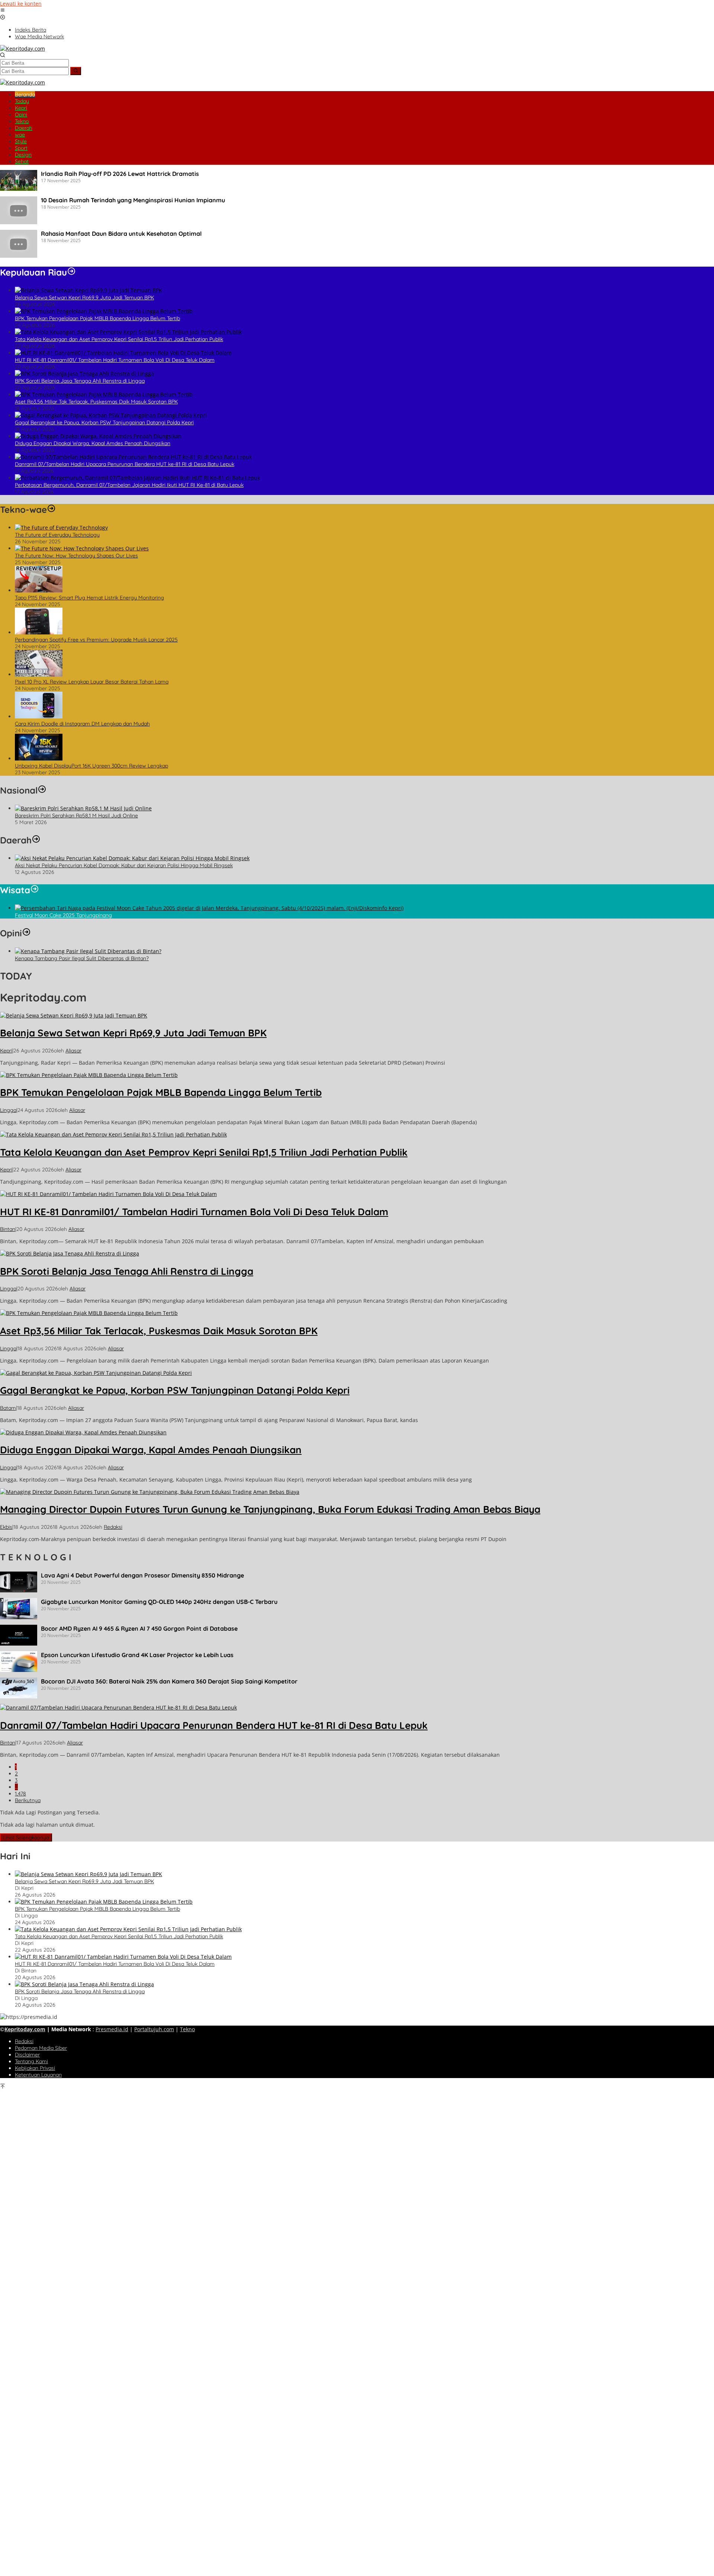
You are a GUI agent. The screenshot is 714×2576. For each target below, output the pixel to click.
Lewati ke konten (21, 4)
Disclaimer (27, 2055)
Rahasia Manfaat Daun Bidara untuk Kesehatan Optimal (121, 234)
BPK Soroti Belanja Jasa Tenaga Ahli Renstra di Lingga (80, 381)
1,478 (20, 1794)
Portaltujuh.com (154, 2029)
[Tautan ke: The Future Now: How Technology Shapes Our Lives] (82, 548)
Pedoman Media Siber (41, 2048)
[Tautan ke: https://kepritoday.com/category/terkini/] (42, 790)
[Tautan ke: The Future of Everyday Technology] (61, 528)
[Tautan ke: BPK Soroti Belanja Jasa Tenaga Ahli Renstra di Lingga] (84, 374)
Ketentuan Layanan (38, 2075)
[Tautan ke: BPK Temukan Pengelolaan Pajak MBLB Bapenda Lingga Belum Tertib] (104, 311)
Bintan (8, 1229)
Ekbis (6, 1527)
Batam (8, 1408)
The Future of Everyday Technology (57, 535)
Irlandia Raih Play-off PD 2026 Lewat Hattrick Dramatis (120, 174)
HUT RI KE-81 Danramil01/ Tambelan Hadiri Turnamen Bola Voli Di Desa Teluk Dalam (115, 360)
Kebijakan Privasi (35, 2068)
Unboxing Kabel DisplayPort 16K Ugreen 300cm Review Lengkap (91, 766)
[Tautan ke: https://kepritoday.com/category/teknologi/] (51, 509)
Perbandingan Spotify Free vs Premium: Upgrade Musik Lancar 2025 (96, 640)
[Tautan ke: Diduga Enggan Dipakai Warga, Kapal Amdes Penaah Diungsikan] (98, 436)
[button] (76, 71)
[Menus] (3, 11)
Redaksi (24, 2041)
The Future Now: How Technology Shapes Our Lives (76, 556)
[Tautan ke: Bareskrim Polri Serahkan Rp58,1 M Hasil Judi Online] (83, 808)
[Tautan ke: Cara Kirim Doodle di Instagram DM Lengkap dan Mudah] (39, 716)
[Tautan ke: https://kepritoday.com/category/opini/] (26, 933)
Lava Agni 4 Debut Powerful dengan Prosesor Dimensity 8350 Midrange (142, 1575)
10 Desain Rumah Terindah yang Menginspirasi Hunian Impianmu (133, 200)
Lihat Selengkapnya (26, 1837)
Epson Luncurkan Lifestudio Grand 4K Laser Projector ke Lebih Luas (137, 1655)
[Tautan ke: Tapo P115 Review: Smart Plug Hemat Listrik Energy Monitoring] (39, 590)
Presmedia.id (112, 2029)
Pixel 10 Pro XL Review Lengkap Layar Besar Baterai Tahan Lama (92, 682)
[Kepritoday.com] (22, 49)
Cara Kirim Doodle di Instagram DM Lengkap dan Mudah (82, 724)
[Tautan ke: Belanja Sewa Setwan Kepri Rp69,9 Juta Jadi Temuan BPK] (89, 290)
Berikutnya (28, 1800)
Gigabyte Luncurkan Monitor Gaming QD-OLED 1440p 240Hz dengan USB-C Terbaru (159, 1602)
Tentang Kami (31, 2061)
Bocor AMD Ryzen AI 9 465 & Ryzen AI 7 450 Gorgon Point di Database (139, 1628)
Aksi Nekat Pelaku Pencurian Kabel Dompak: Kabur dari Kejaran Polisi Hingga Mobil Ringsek (124, 865)
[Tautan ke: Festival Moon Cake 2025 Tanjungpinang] (209, 908)
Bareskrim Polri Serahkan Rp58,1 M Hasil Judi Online (76, 816)
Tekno (187, 2029)
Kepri (6, 1051)
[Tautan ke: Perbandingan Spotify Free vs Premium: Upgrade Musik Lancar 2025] (39, 632)
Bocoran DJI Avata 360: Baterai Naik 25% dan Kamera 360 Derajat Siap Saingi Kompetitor (169, 1681)
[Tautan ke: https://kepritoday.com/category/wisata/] (35, 890)
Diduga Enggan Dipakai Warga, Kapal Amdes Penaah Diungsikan (93, 443)
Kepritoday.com (25, 2029)
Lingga (8, 1110)
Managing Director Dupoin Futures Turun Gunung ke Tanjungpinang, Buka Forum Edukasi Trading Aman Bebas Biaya (270, 1509)
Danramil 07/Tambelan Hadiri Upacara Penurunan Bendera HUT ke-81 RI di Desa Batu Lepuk (125, 464)
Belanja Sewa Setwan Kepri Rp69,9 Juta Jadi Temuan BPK (84, 298)
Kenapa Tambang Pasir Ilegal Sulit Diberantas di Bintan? (82, 958)
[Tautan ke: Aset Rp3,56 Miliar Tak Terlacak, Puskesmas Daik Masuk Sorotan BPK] (104, 394)
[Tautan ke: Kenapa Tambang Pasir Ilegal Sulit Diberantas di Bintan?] (88, 951)
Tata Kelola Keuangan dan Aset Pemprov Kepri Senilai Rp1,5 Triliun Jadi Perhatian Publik (119, 339)
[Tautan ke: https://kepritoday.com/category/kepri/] (71, 272)
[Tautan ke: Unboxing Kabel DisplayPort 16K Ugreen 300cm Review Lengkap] (39, 758)
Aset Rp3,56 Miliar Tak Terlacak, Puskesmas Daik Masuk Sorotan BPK (96, 402)
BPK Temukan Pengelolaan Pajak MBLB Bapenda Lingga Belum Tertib (97, 318)
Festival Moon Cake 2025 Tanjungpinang (63, 915)
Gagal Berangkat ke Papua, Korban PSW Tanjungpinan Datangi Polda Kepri (104, 422)
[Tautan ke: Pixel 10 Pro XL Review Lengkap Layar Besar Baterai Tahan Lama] (39, 674)
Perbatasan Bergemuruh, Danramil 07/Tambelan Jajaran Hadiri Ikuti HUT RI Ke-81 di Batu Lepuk (129, 485)
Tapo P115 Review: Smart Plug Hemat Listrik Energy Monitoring (89, 598)
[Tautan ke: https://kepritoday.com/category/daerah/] (36, 840)
